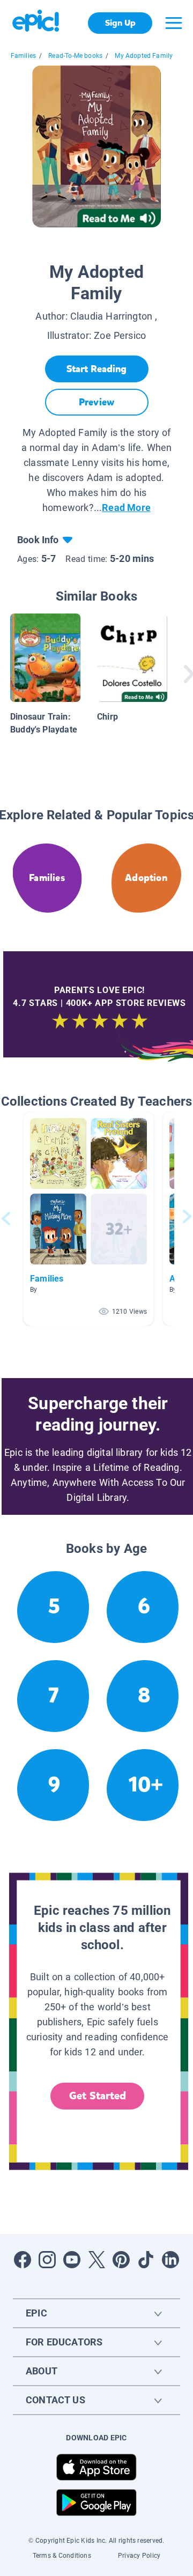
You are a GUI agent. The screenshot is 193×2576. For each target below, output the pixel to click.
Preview (96, 402)
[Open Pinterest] (121, 2260)
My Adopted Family (144, 56)
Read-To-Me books (75, 56)
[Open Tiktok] (146, 2260)
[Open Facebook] (23, 2260)
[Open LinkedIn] (170, 2260)
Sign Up (120, 23)
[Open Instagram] (47, 2260)
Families (23, 56)
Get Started (98, 2096)
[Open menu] (174, 23)
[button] (88, 1219)
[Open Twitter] (96, 2260)
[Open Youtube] (72, 2260)
